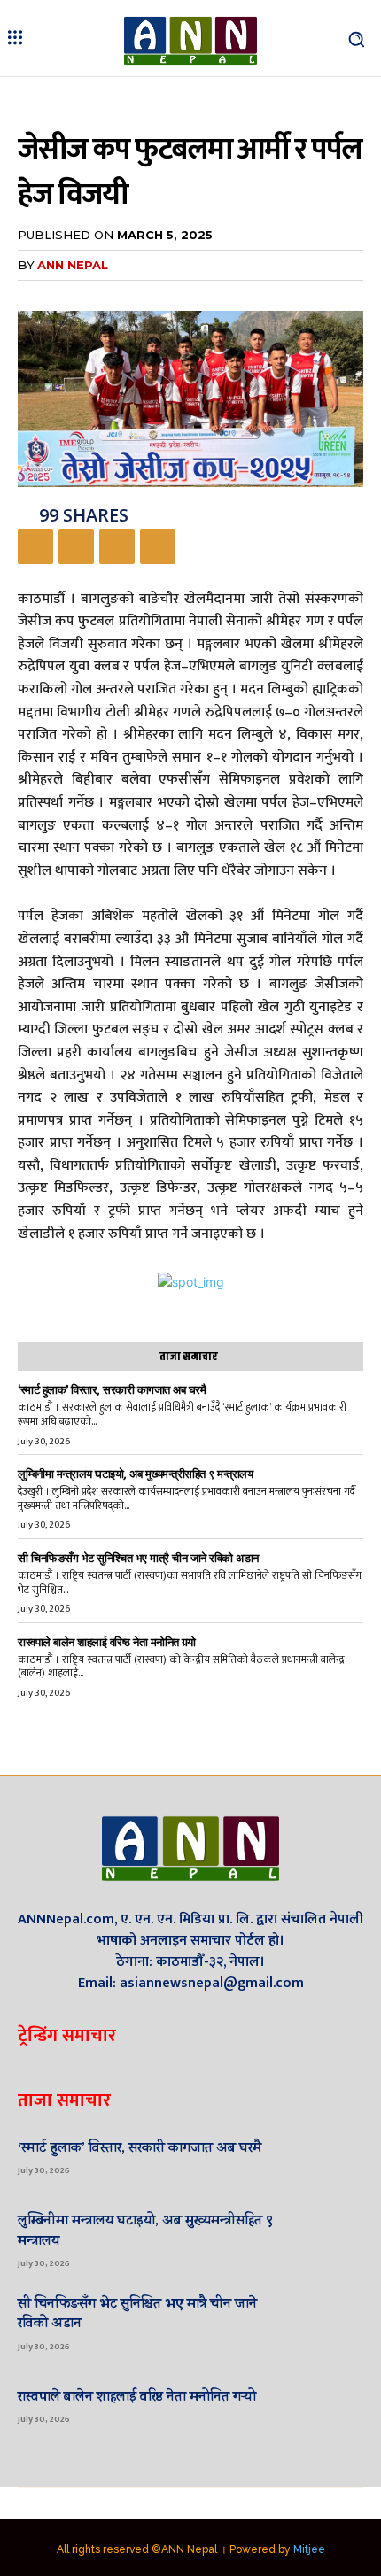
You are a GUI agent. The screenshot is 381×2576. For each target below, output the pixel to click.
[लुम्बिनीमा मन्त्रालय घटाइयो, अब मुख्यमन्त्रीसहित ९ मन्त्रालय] (332, 2239)
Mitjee (309, 2549)
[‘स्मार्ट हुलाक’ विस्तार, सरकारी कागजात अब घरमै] (332, 2156)
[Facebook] (35, 546)
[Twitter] (76, 546)
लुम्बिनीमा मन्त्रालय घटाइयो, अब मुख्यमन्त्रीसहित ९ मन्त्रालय (135, 1474)
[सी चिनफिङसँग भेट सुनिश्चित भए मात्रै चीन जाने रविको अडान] (332, 2323)
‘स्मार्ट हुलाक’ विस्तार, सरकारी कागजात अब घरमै (112, 1390)
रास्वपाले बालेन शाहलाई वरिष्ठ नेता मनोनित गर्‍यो (107, 1642)
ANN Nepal (73, 265)
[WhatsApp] (158, 546)
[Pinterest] (117, 546)
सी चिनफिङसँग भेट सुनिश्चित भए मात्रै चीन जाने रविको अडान (138, 1558)
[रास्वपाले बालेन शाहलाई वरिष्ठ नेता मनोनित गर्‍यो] (332, 2405)
